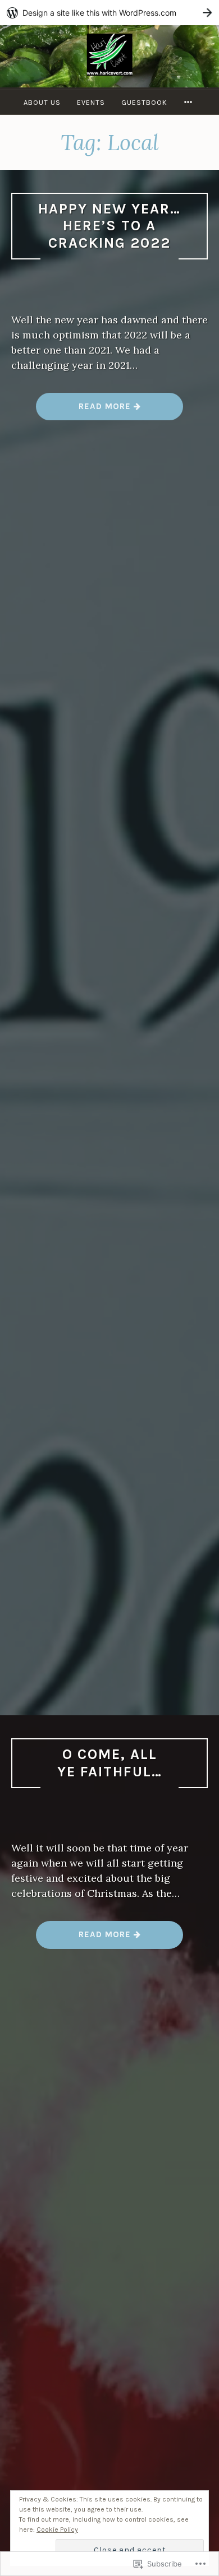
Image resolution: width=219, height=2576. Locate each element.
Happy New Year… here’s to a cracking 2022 (109, 226)
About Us (42, 102)
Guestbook (144, 102)
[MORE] (190, 102)
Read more (85, 410)
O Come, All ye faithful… (110, 1763)
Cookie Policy (57, 2529)
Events (91, 102)
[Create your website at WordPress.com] (109, 13)
